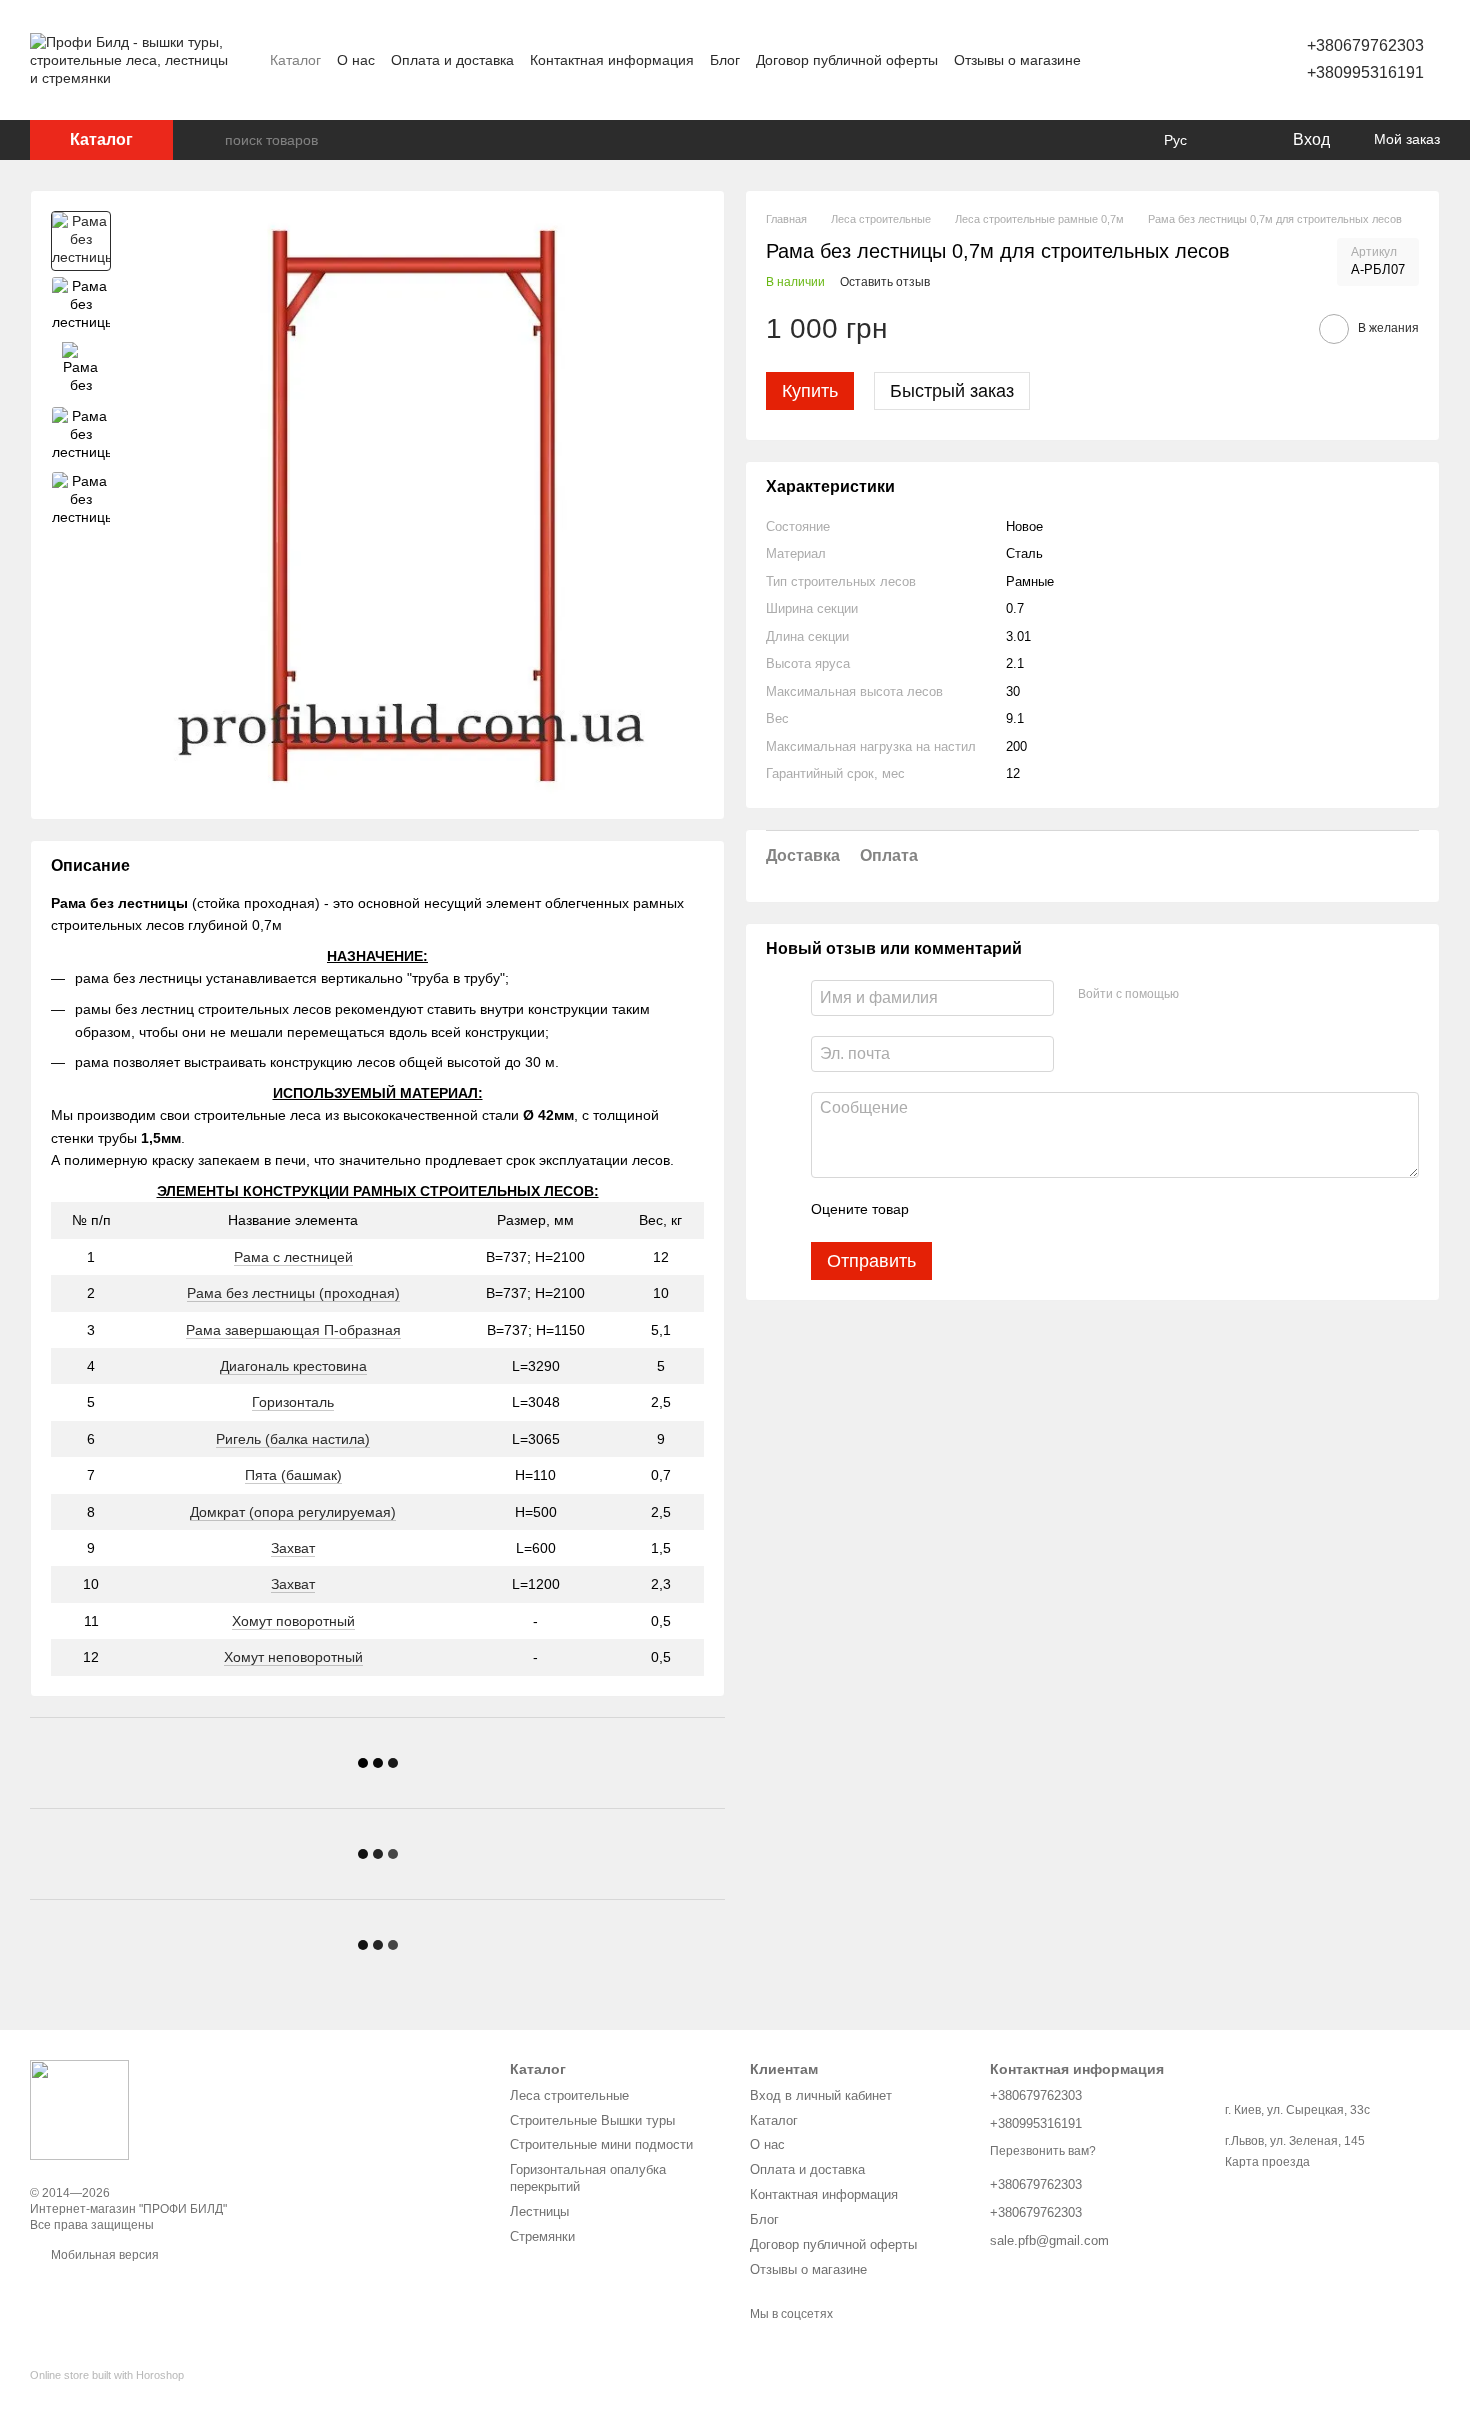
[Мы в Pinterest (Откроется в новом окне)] (1157, 60)
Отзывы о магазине (1017, 60)
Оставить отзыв (885, 283)
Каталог (295, 60)
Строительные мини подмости (601, 2144)
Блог (725, 60)
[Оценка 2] (974, 1210)
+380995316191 (1365, 72)
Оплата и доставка (452, 60)
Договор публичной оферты (847, 60)
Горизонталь (293, 1402)
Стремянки (542, 2236)
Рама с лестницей (293, 1257)
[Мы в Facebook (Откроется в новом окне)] (1109, 60)
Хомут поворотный (293, 1621)
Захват (293, 1548)
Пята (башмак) (293, 1475)
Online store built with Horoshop (107, 2375)
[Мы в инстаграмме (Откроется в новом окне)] (1133, 60)
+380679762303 (1365, 45)
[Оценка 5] (1070, 1210)
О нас (356, 60)
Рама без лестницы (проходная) (293, 1293)
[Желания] (1235, 140)
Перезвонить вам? (1043, 2151)
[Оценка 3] (1006, 1210)
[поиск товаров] (209, 140)
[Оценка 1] (942, 1210)
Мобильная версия (103, 2255)
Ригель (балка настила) (293, 1439)
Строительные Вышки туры (592, 2120)
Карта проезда (1267, 2162)
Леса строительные (569, 2095)
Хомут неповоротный (293, 1657)
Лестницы (539, 2211)
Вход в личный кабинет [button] (821, 2095)
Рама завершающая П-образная (293, 1330)
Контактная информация (612, 60)
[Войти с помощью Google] (1233, 995)
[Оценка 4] (1038, 1210)
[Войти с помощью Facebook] (1201, 995)
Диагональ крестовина (293, 1366)
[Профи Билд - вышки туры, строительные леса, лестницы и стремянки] (79, 2109)
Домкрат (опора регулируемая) (293, 1512)
